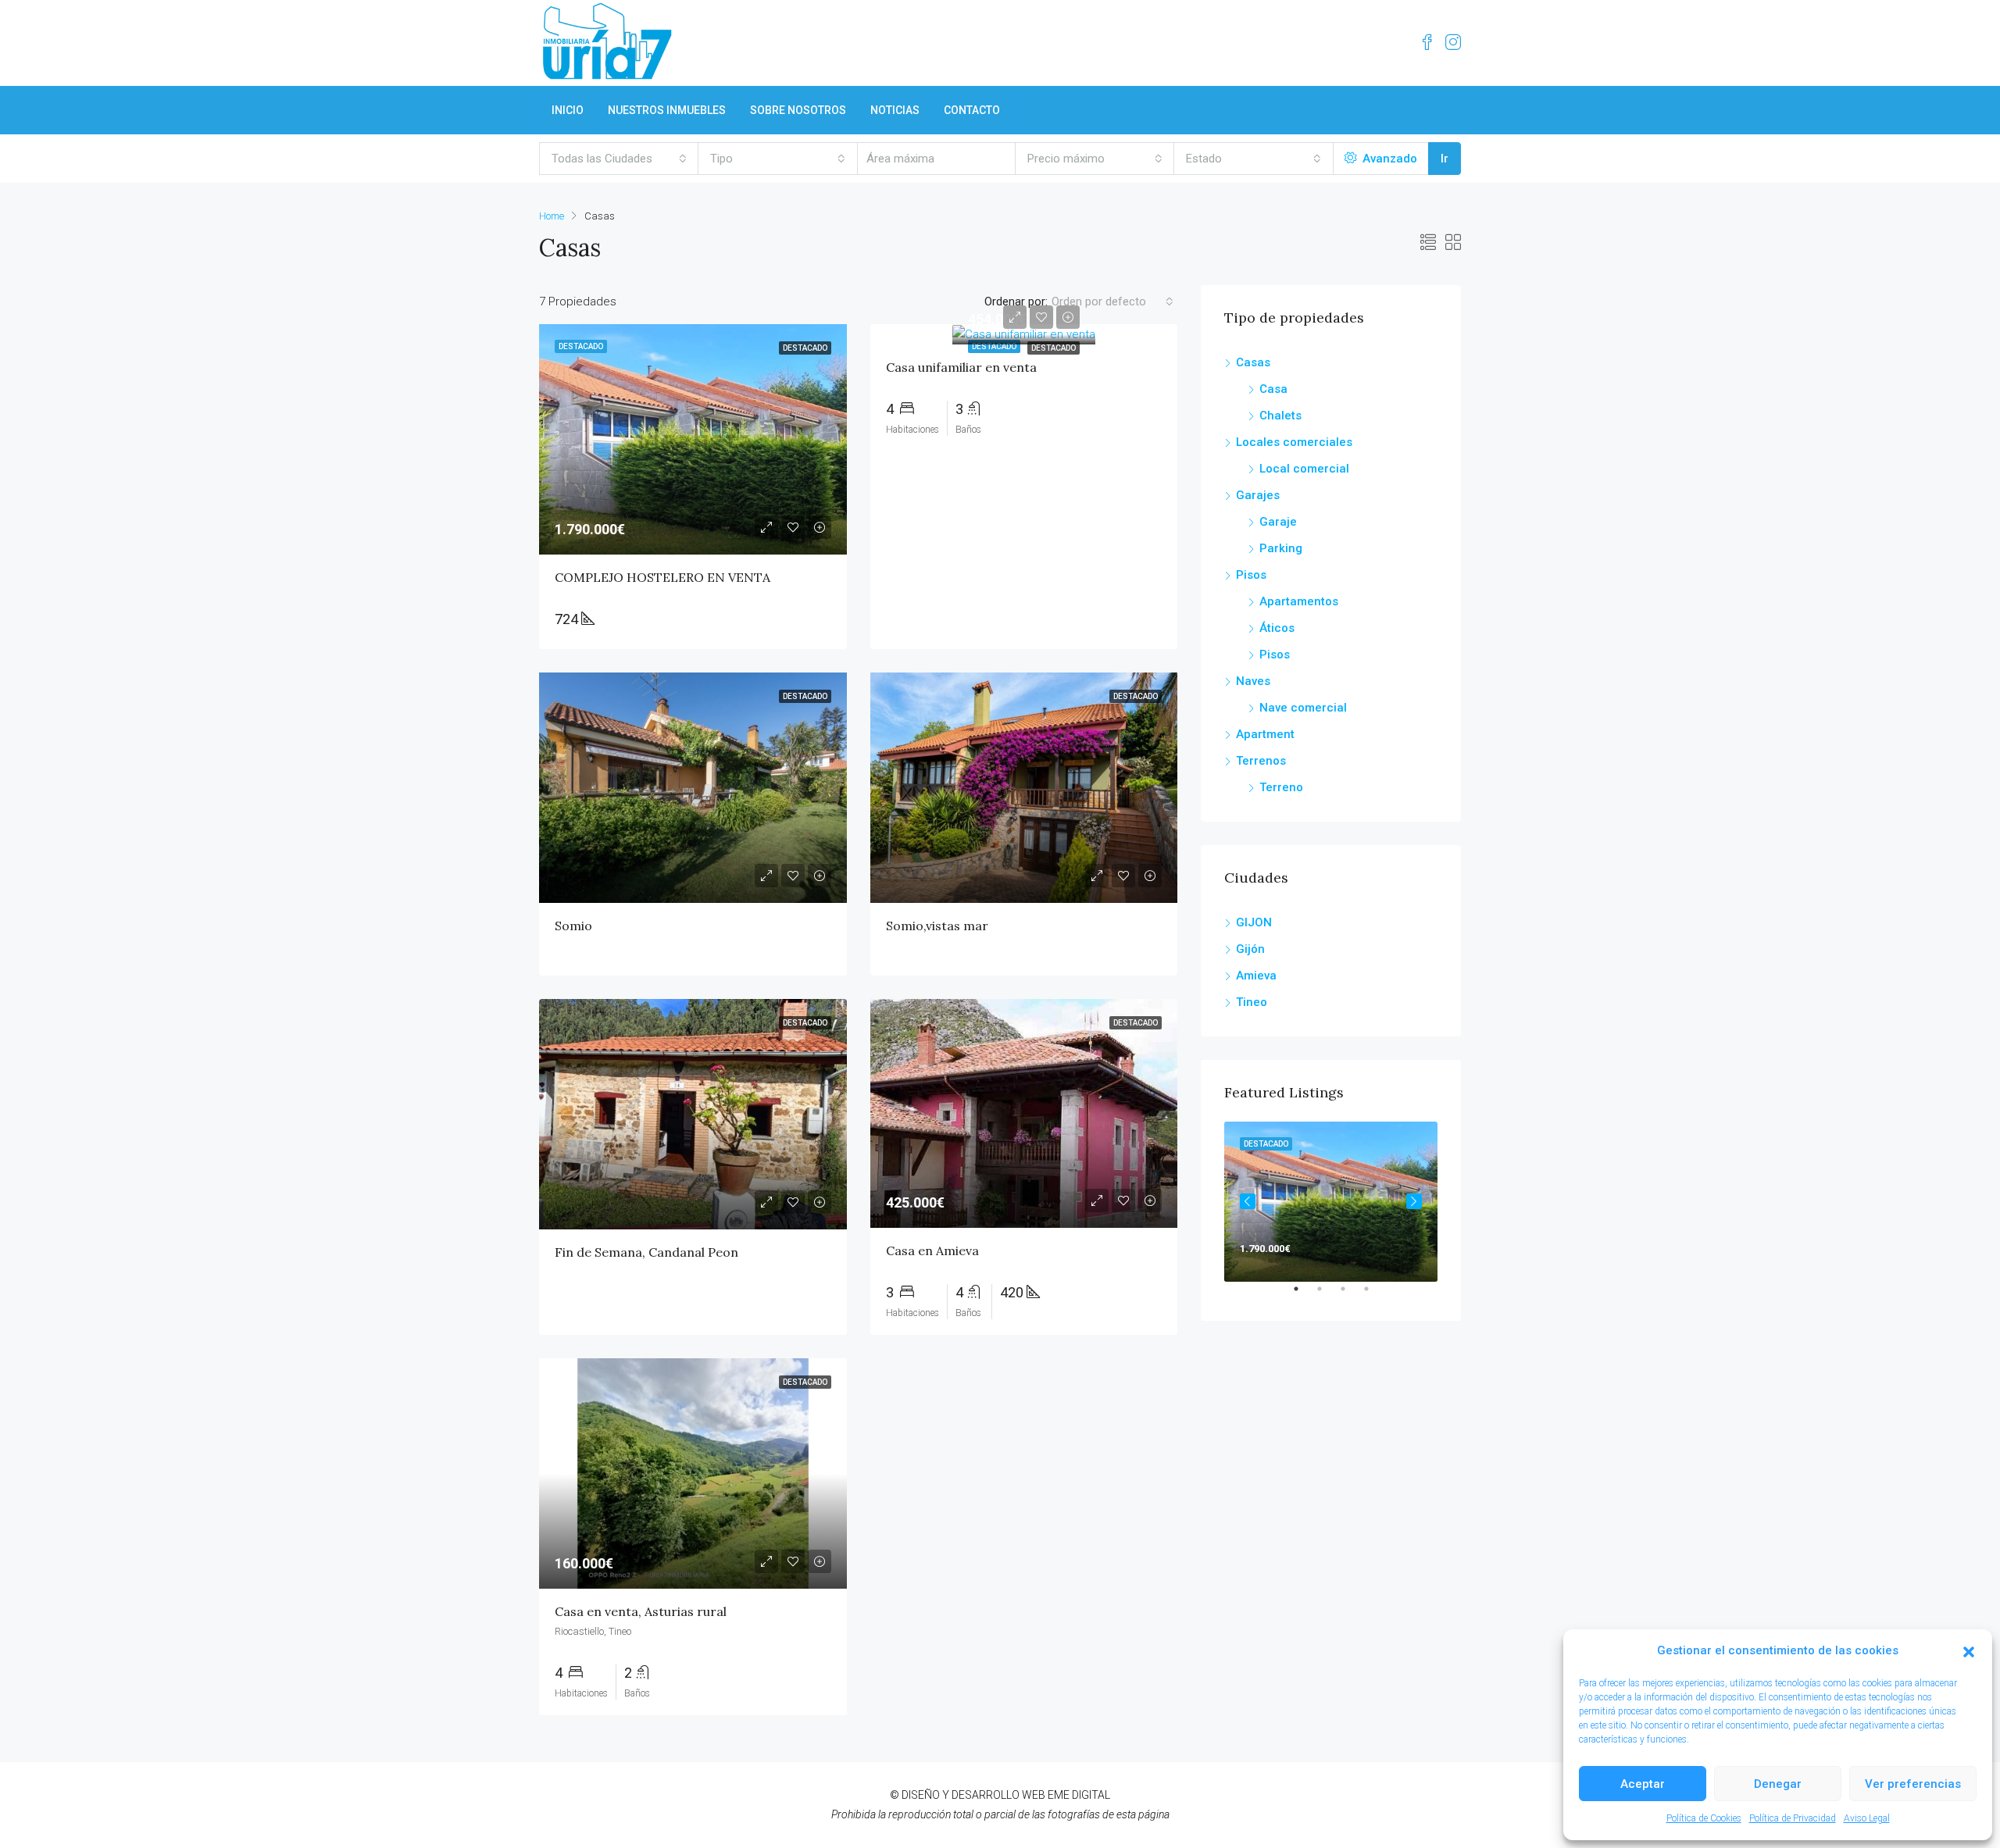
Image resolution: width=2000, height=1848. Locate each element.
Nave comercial (1303, 708)
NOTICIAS (895, 110)
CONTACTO (972, 110)
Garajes (1258, 495)
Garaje (1278, 522)
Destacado (1054, 348)
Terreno (1281, 787)
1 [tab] (1304, 1295)
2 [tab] (1327, 1295)
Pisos (1251, 575)
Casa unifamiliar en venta (961, 367)
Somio (573, 926)
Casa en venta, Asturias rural (641, 1611)
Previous (1248, 1201)
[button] (1969, 1651)
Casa (1273, 389)
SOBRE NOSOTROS (798, 110)
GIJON (1254, 922)
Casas (1253, 362)
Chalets (1280, 416)
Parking (1281, 548)
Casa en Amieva (932, 1250)
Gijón (1250, 949)
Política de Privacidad (1793, 1818)
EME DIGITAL (1079, 1795)
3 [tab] (1351, 1295)
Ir (1445, 159)
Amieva (1256, 976)
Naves (1253, 681)
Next (1414, 1201)
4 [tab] (1374, 1295)
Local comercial (1304, 469)
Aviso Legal (1867, 1818)
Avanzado (1388, 159)
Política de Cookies (1704, 1818)
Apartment (1265, 734)
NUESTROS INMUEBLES (667, 110)
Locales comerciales (1294, 442)
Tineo (1252, 1002)
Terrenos (1261, 761)
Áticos (1277, 628)
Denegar (1778, 1784)
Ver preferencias (1913, 1784)
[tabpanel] (1331, 1202)
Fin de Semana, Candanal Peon (646, 1252)
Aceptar (1643, 1784)
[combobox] (619, 159)
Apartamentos (1299, 601)
